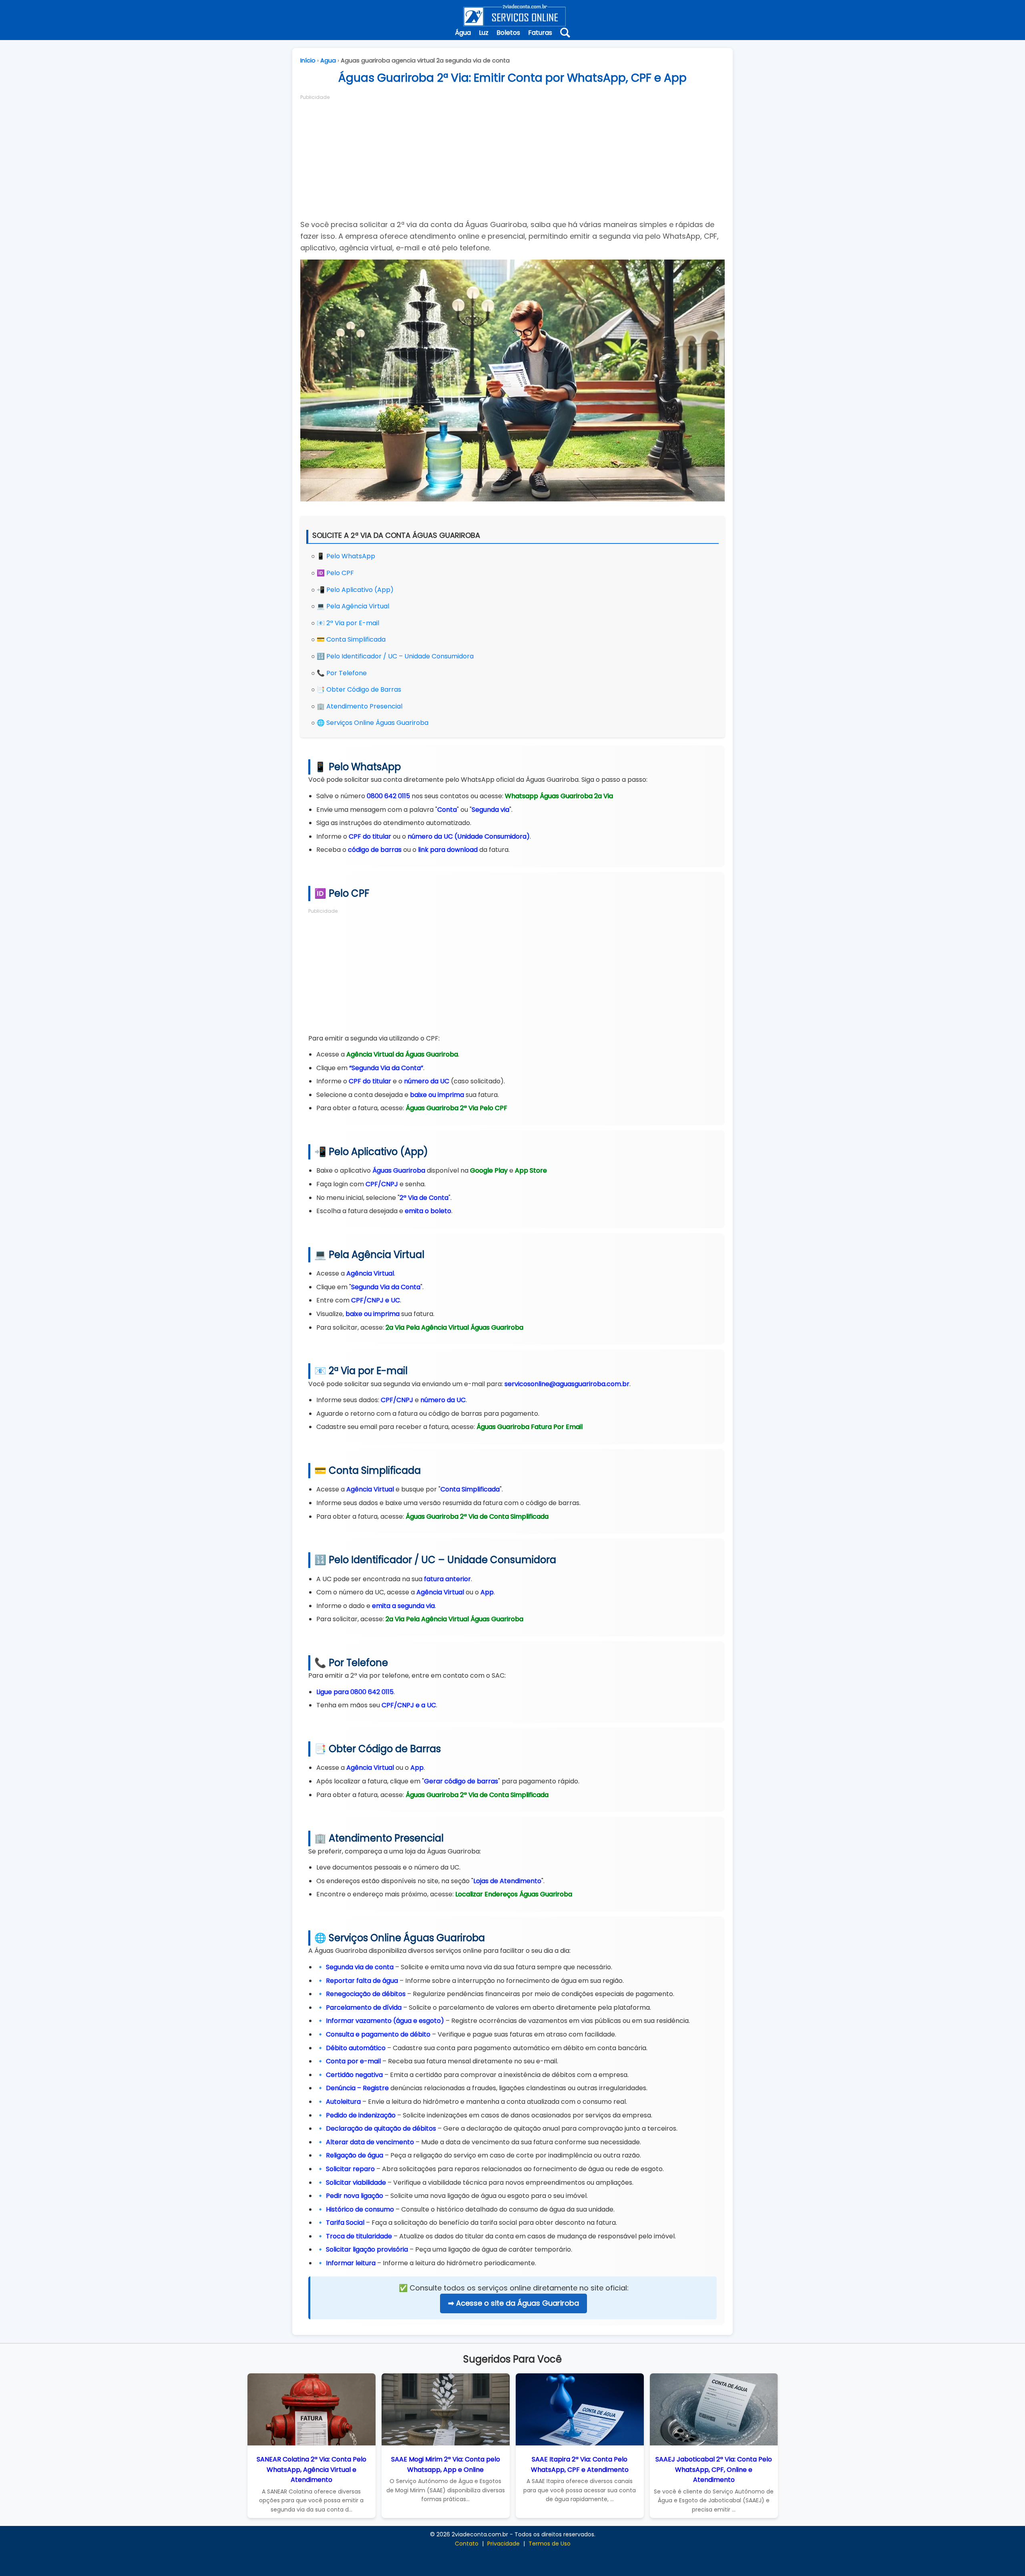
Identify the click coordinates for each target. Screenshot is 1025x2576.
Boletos (508, 33)
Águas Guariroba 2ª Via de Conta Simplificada (477, 1516)
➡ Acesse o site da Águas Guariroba (514, 2303)
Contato (467, 2544)
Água (463, 33)
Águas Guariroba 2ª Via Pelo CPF (456, 1108)
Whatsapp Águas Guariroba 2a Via (559, 796)
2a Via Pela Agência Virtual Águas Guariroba (454, 1327)
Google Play (489, 1170)
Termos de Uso (550, 2544)
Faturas (540, 33)
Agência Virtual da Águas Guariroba (402, 1054)
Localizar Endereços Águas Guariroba (514, 1894)
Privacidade (503, 2544)
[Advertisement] (512, 157)
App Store (531, 1170)
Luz (484, 33)
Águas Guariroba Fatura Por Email (530, 1427)
